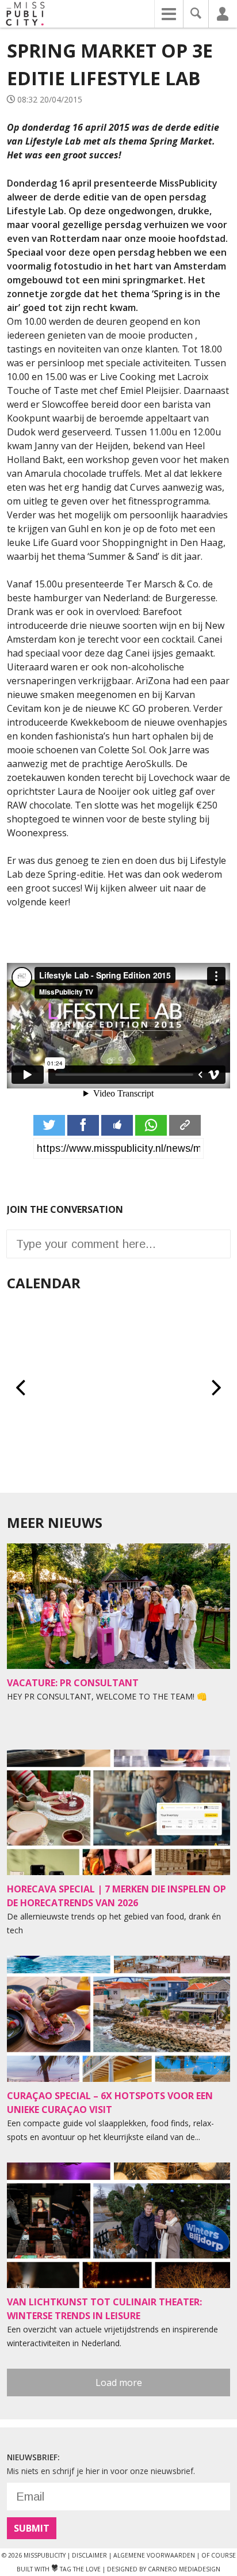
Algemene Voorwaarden (154, 2555)
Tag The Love (76, 2569)
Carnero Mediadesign (184, 2569)
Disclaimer (89, 2555)
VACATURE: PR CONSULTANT (73, 1683)
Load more (119, 2382)
